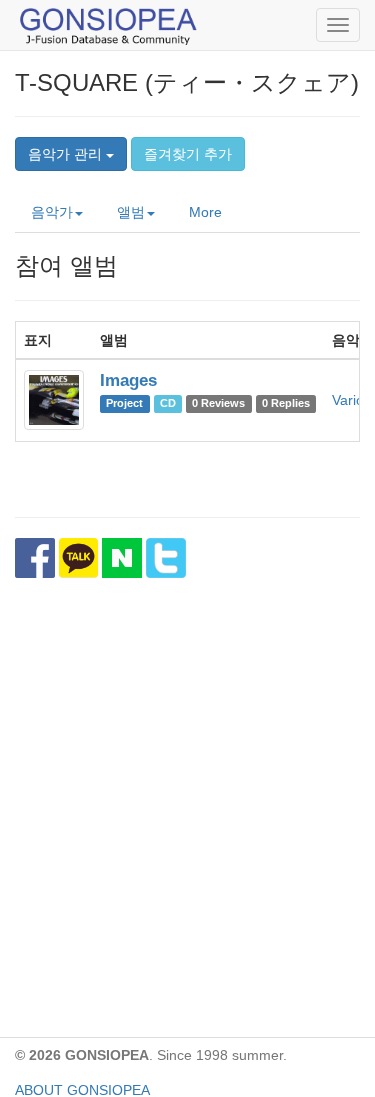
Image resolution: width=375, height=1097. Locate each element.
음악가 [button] (52, 212)
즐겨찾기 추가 (188, 154)
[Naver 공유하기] (122, 558)
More (205, 212)
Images (128, 380)
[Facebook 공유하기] (35, 558)
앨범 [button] (131, 212)
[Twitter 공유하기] (166, 558)
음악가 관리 (67, 154)
